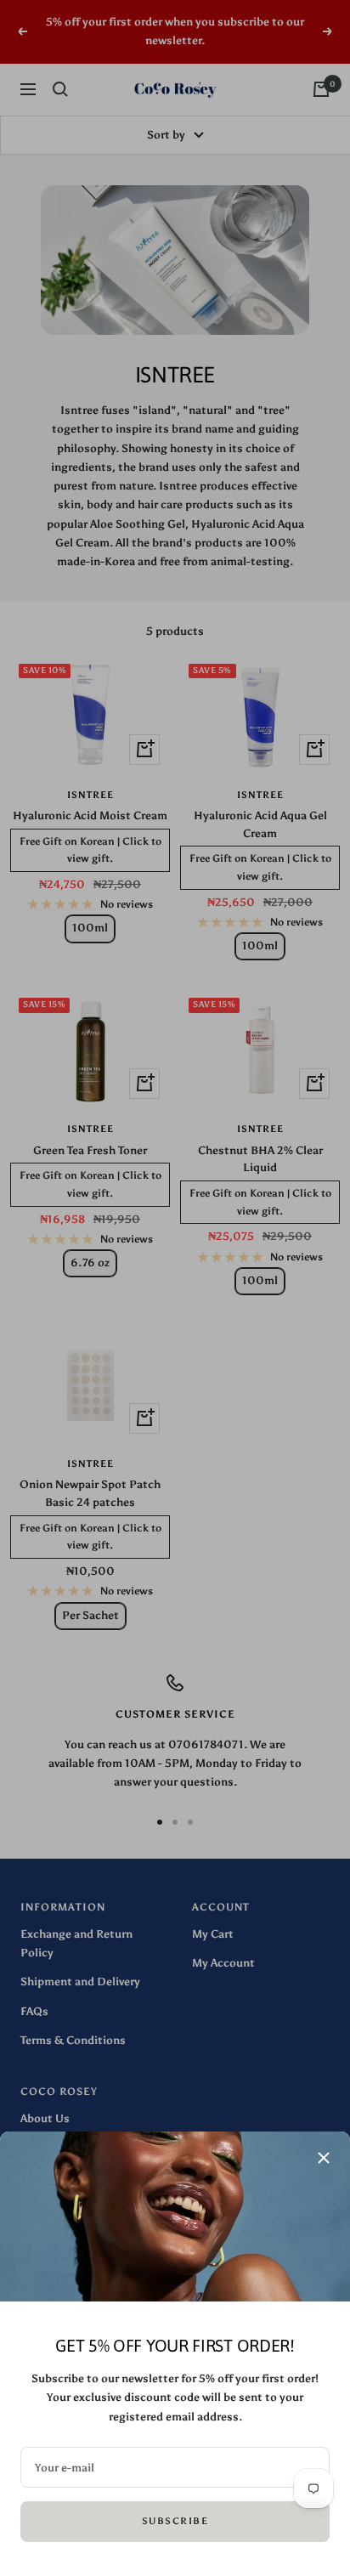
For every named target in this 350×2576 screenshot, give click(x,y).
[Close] (324, 2158)
